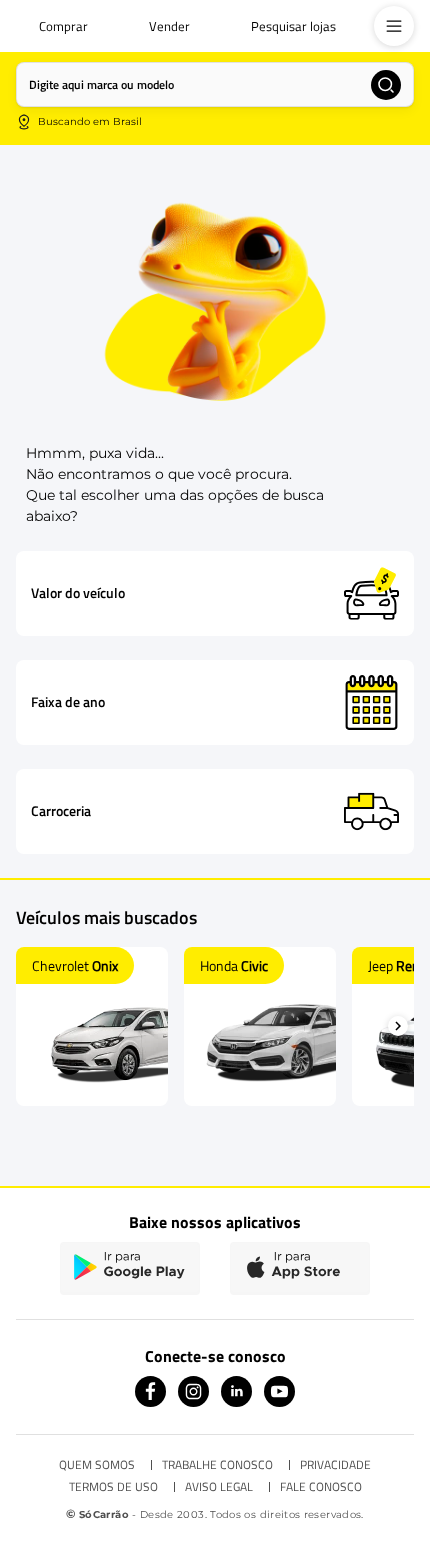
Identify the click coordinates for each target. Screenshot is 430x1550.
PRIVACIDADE (335, 1465)
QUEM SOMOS (97, 1465)
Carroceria (61, 811)
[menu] (394, 26)
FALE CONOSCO (321, 1487)
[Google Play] (130, 1268)
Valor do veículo (78, 593)
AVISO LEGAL (219, 1487)
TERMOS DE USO (113, 1487)
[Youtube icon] (279, 1401)
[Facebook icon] (150, 1401)
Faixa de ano (68, 702)
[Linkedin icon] (236, 1401)
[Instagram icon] (193, 1401)
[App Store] (300, 1268)
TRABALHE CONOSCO (217, 1465)
